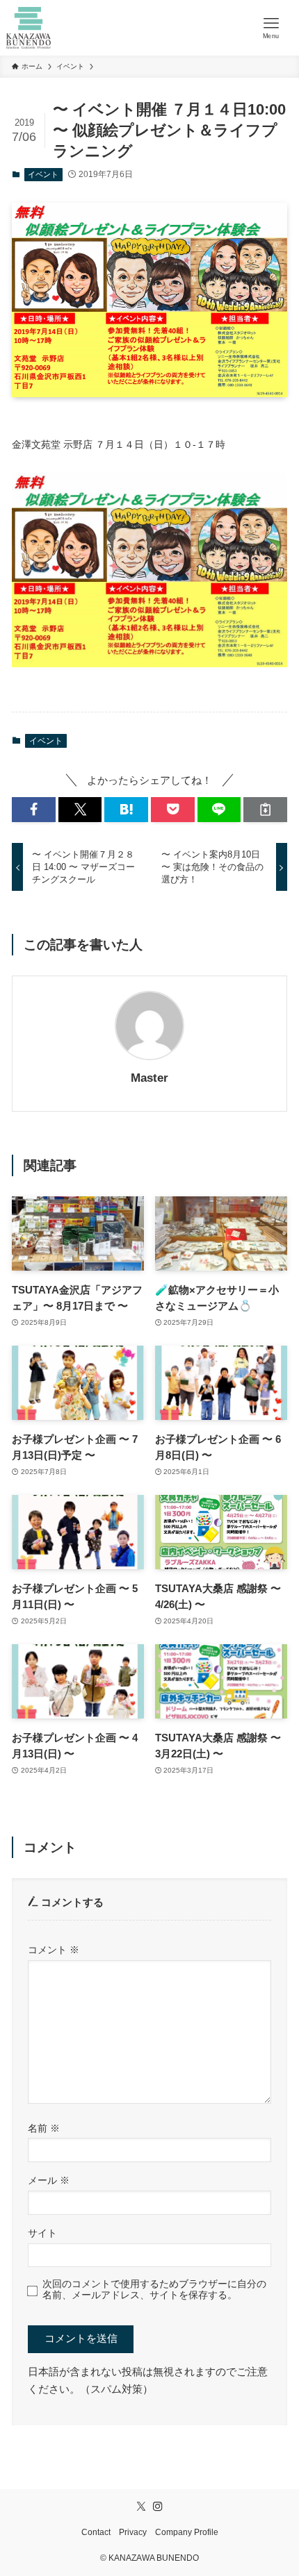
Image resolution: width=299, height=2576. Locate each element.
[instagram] (158, 2507)
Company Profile (187, 2532)
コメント (54, 1950)
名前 (44, 2128)
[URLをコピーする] (265, 809)
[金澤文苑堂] (29, 28)
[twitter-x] (141, 2507)
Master (149, 1078)
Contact (96, 2532)
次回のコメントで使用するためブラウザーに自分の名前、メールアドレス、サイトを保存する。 (154, 2290)
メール (49, 2180)
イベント (43, 174)
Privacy (133, 2532)
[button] (34, 809)
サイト (42, 2233)
